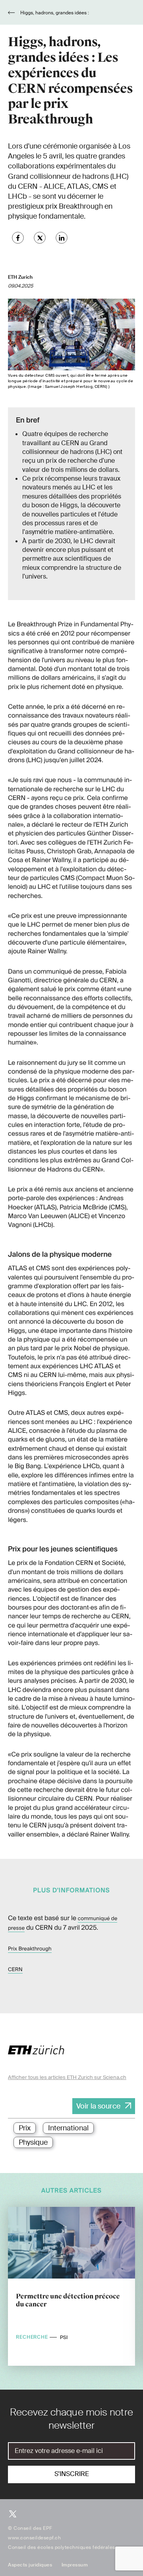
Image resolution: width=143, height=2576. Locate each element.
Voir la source (98, 2106)
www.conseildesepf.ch (34, 2538)
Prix (25, 2128)
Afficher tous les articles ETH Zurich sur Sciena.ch (67, 2077)
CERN (15, 1970)
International (68, 2128)
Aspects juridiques (30, 2565)
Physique (33, 2142)
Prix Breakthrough (30, 1949)
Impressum (75, 2565)
